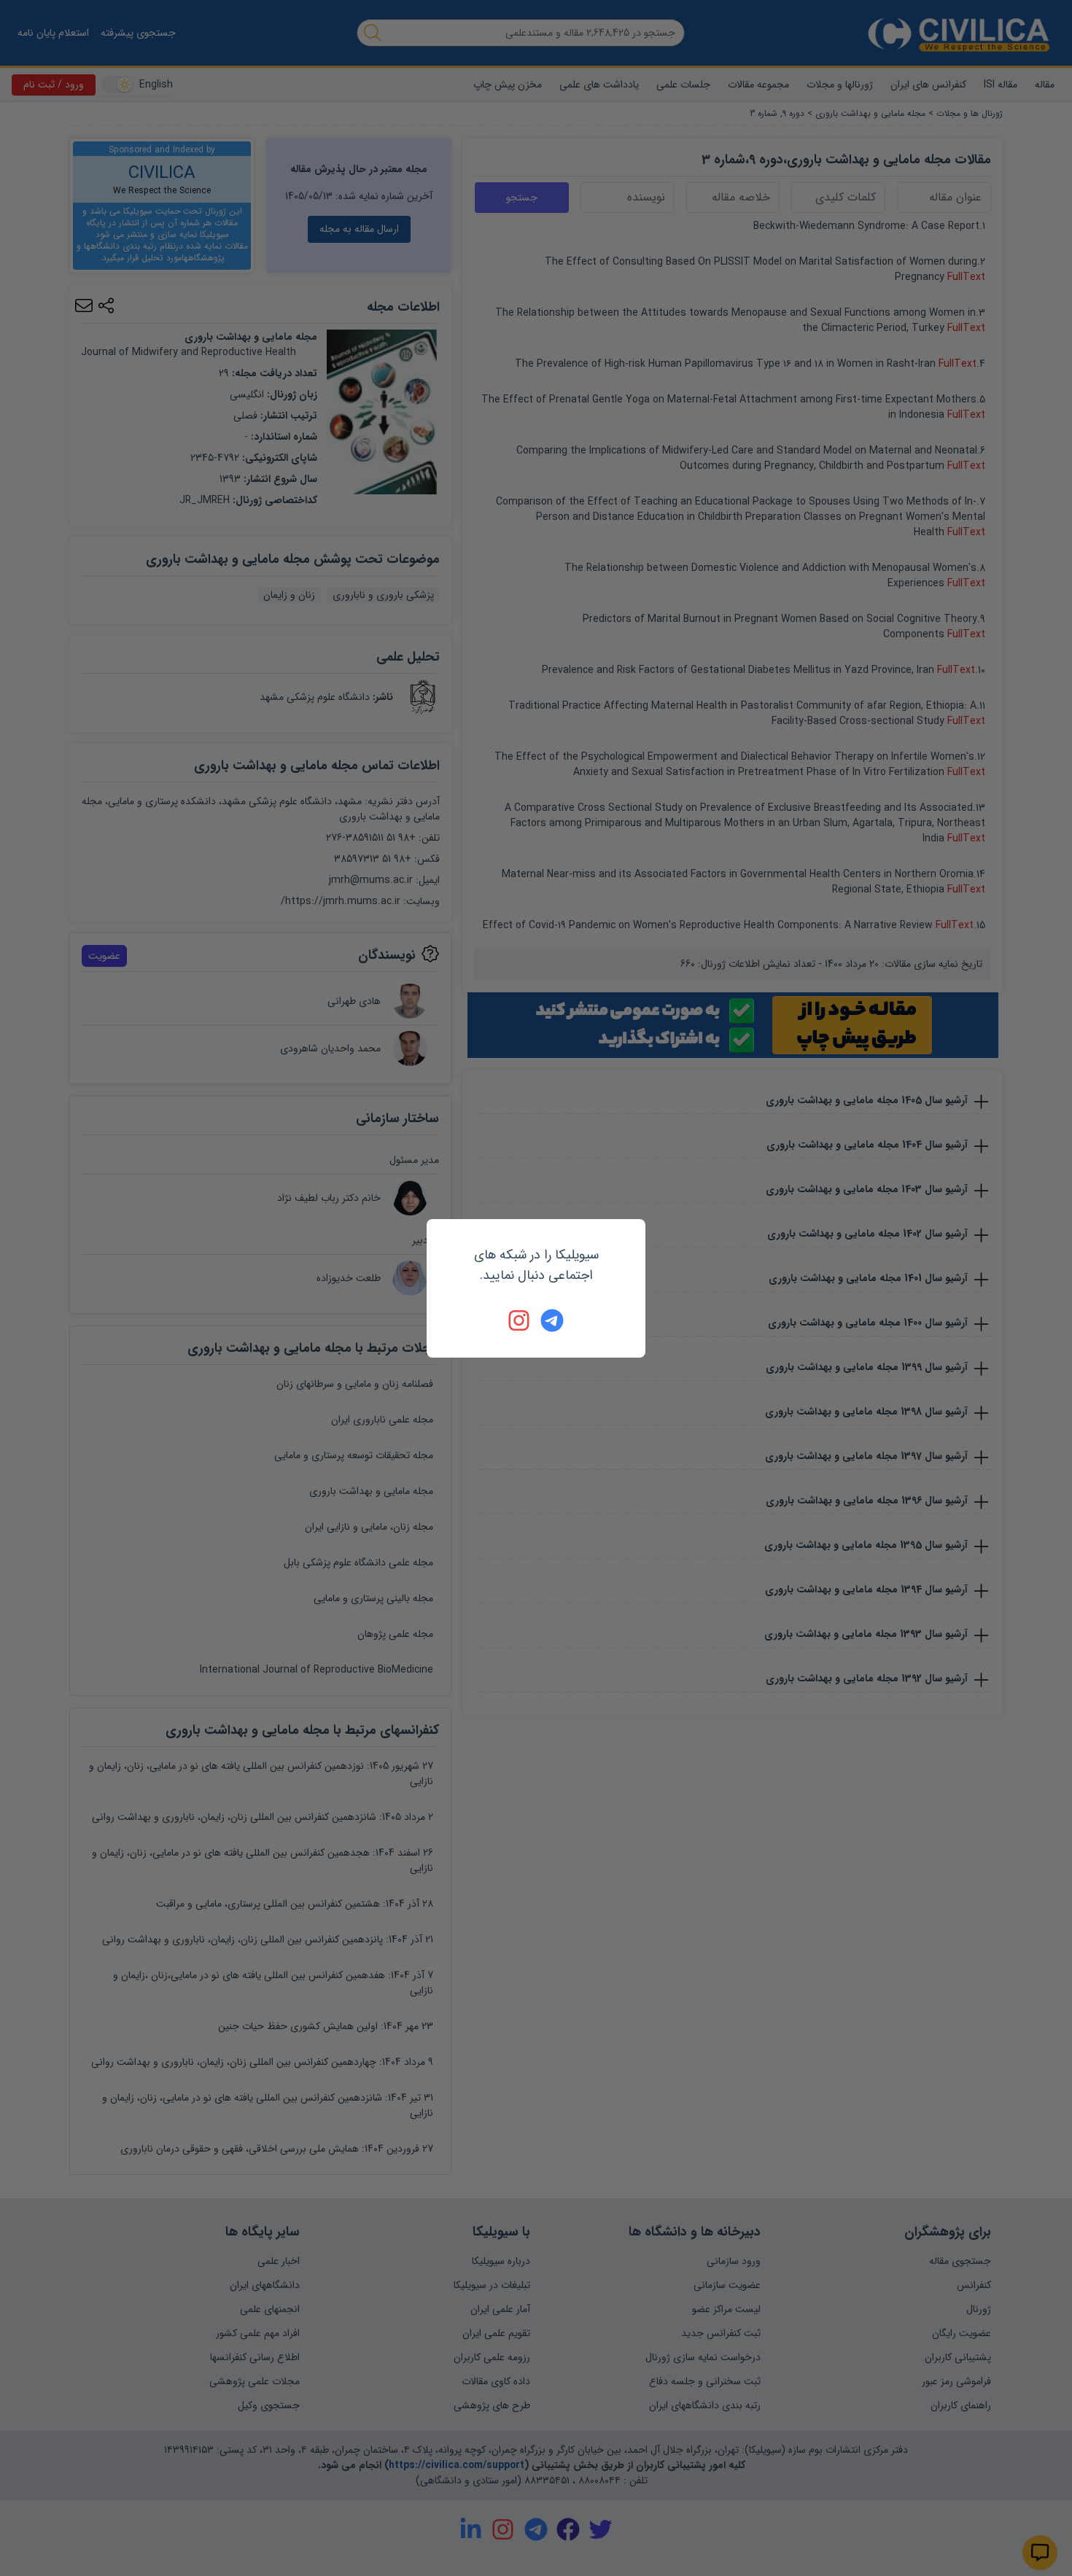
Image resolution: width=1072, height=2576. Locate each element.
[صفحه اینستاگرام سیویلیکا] (520, 1320)
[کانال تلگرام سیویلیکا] (552, 1320)
